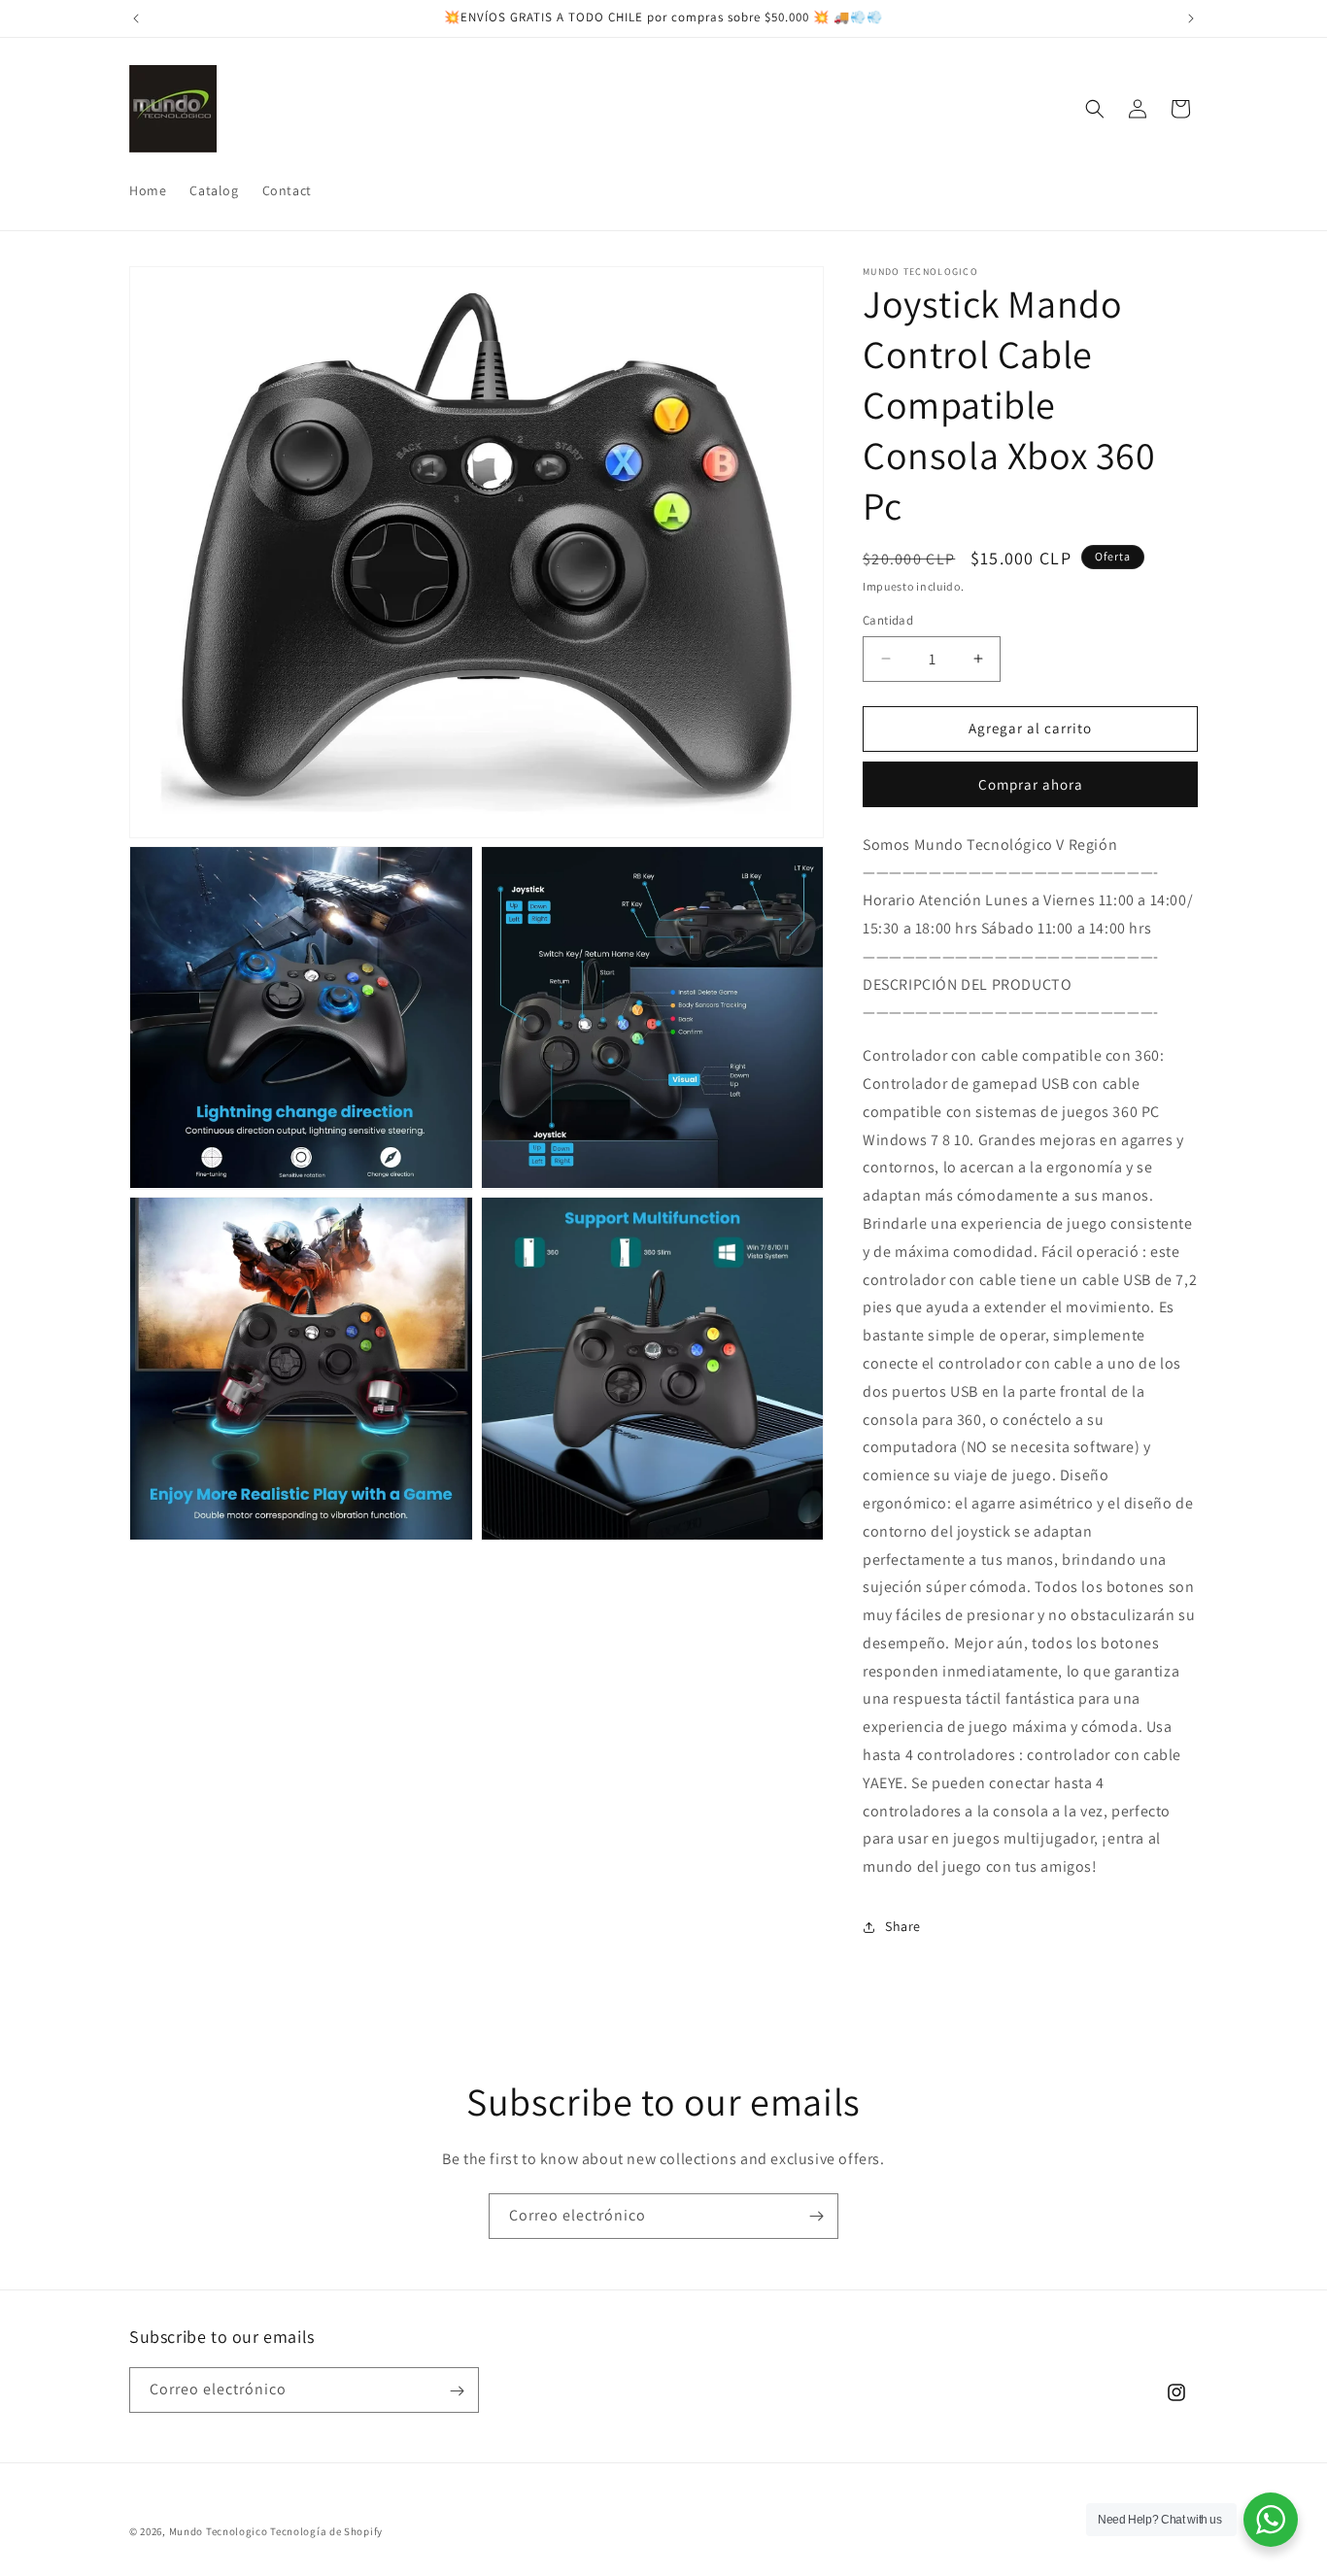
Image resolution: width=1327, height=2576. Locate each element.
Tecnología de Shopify (326, 2531)
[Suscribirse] (816, 2216)
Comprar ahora (1031, 784)
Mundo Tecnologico (219, 2531)
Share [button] (903, 1926)
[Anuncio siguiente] (1191, 18)
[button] (1095, 109)
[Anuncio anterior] (136, 18)
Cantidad (888, 620)
